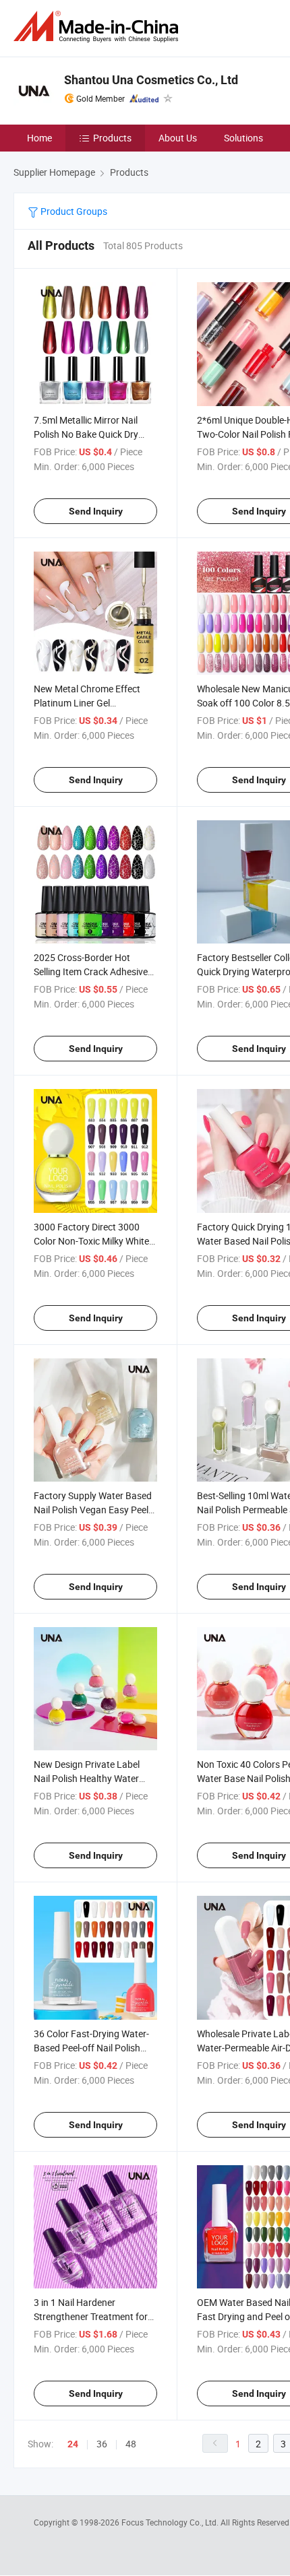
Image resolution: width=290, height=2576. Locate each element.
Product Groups (73, 211)
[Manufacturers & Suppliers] (98, 27)
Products (112, 138)
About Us (178, 138)
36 (102, 2444)
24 (73, 2444)
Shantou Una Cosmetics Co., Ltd (151, 80)
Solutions (243, 138)
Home (39, 138)
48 (131, 2444)
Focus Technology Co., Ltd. (171, 2522)
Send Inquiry (96, 511)
